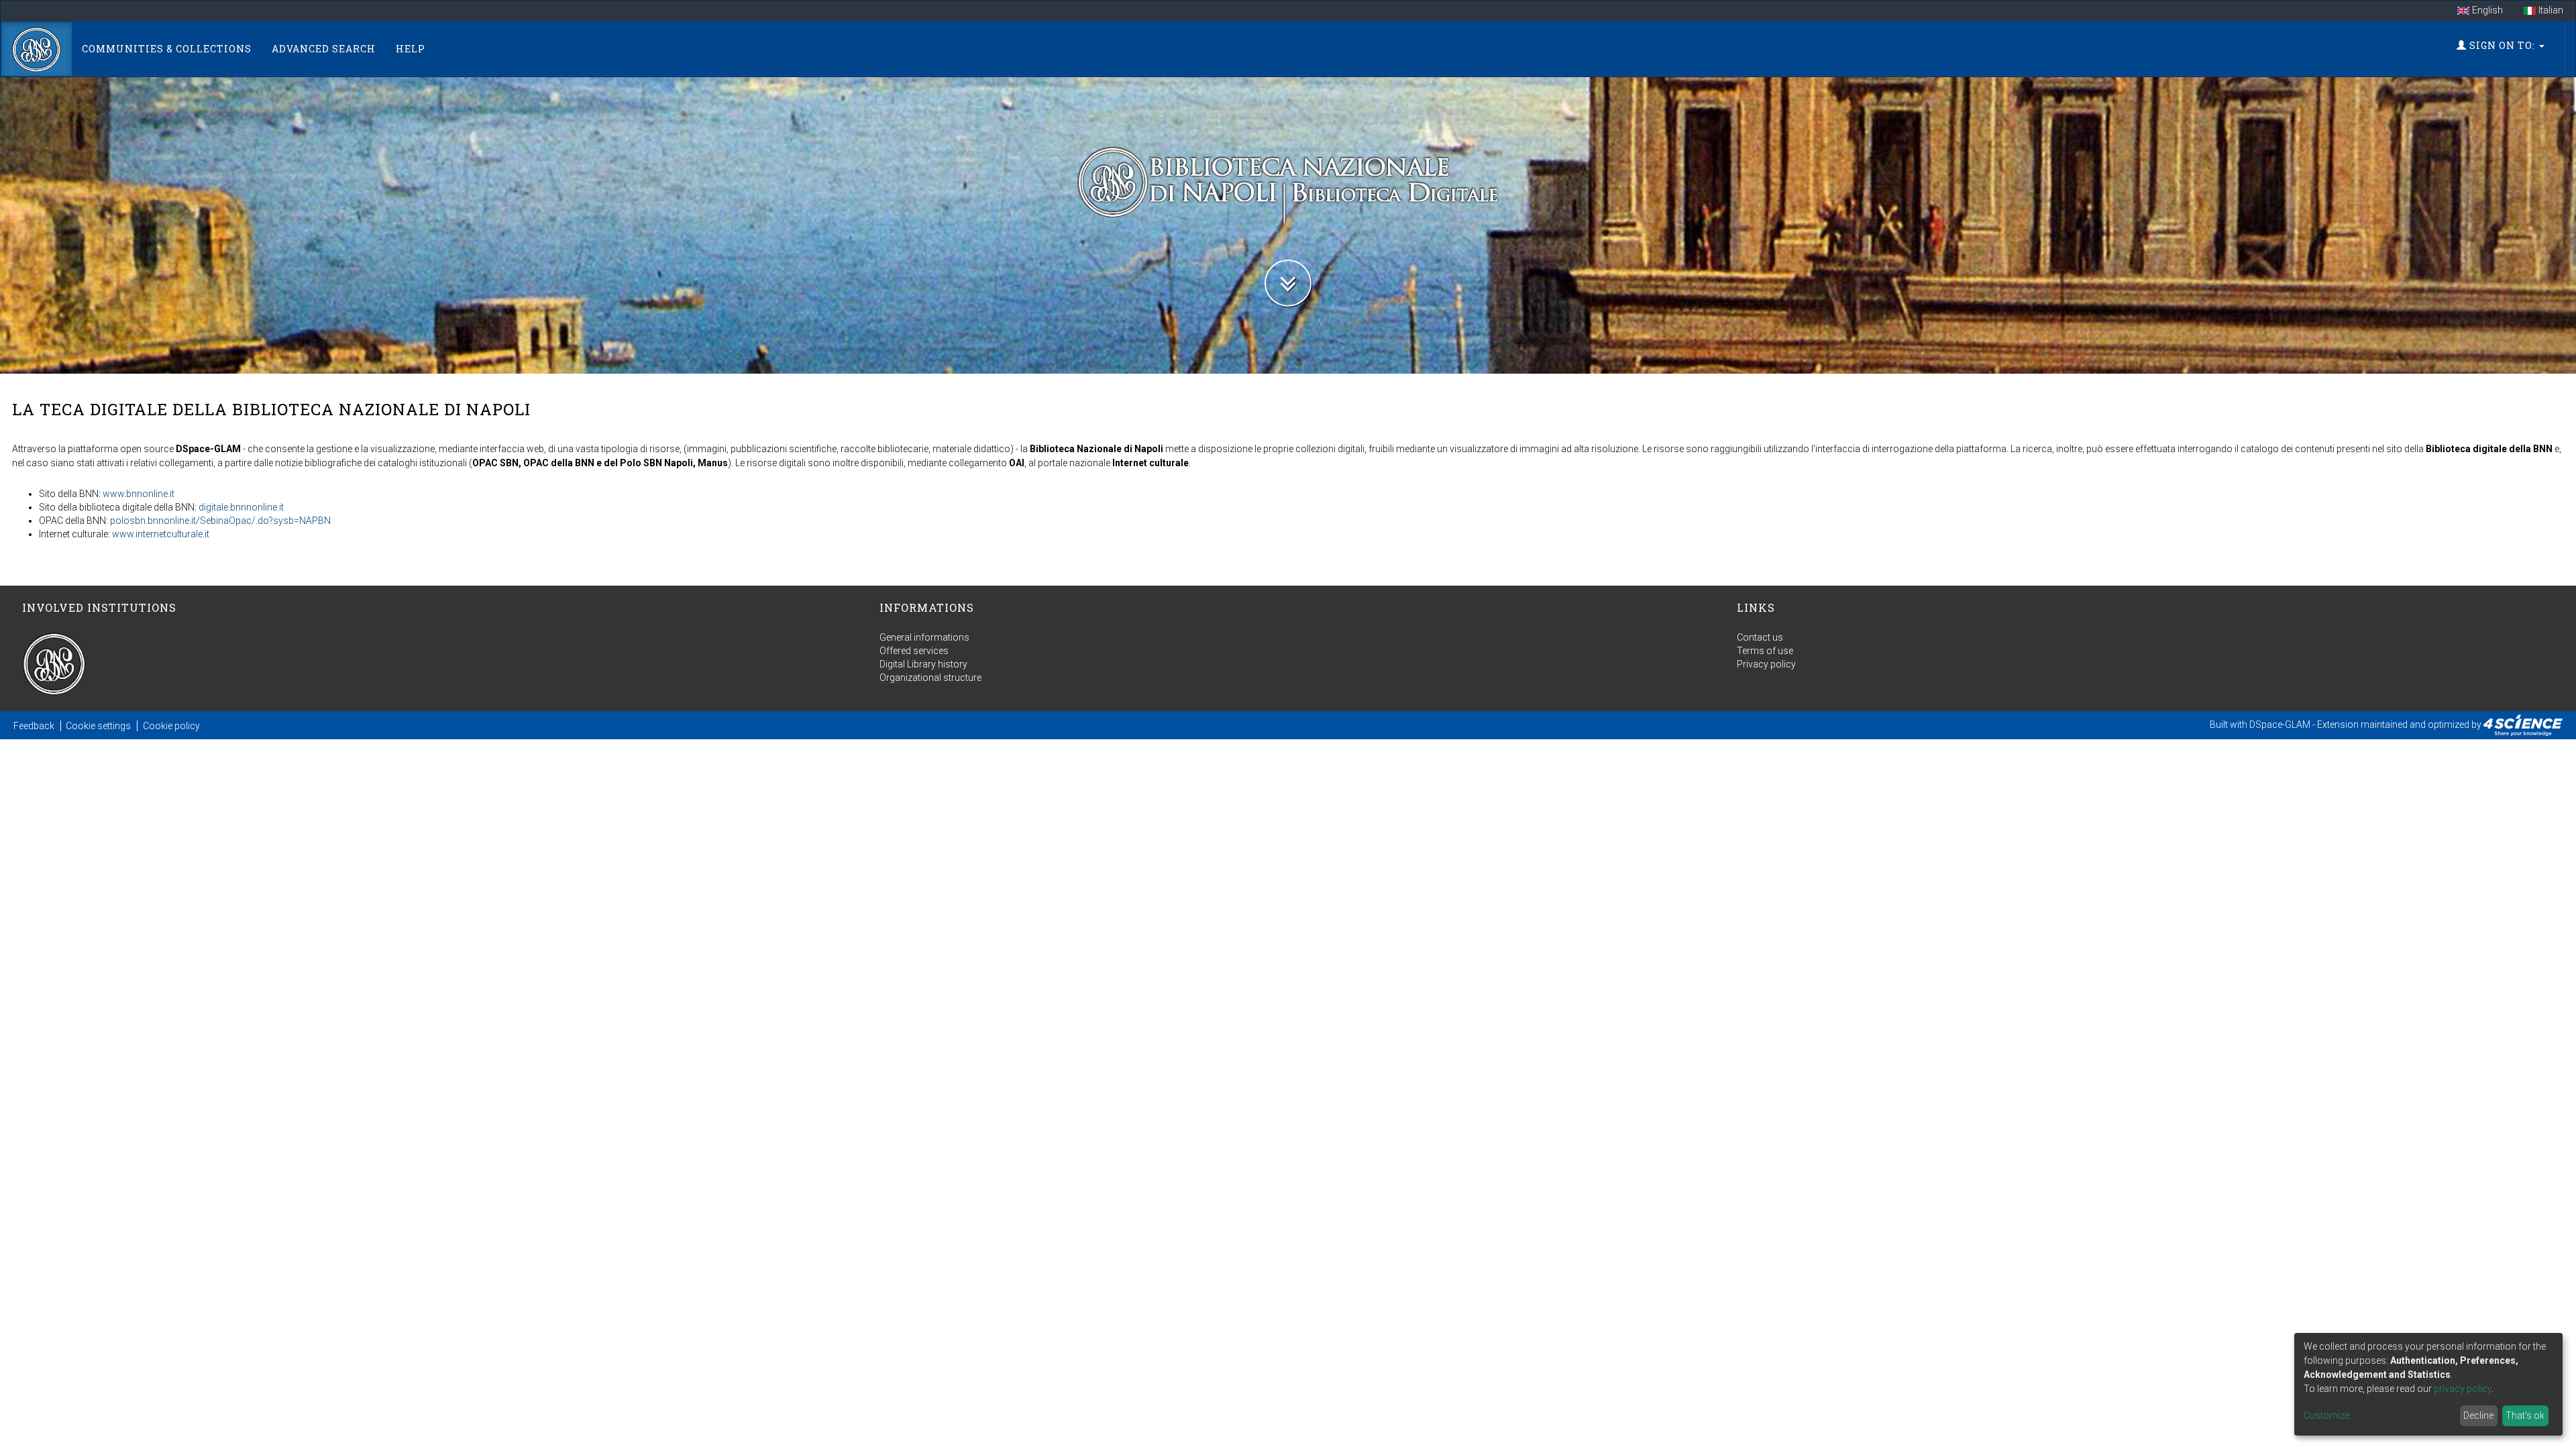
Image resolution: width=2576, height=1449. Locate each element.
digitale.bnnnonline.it (241, 507)
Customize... (2329, 1415)
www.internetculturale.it (161, 534)
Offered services (914, 651)
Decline (2478, 1415)
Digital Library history (923, 664)
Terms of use (1765, 651)
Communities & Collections (167, 49)
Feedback (34, 726)
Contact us (1760, 637)
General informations (924, 637)
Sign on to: (2502, 45)
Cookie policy (171, 726)
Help (411, 49)
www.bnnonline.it (139, 494)
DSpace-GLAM (2280, 724)
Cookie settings (98, 726)
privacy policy (2463, 1389)
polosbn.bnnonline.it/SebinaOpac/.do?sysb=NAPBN (220, 521)
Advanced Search (324, 49)
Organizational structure (930, 678)
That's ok (2525, 1415)
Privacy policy (1766, 664)
